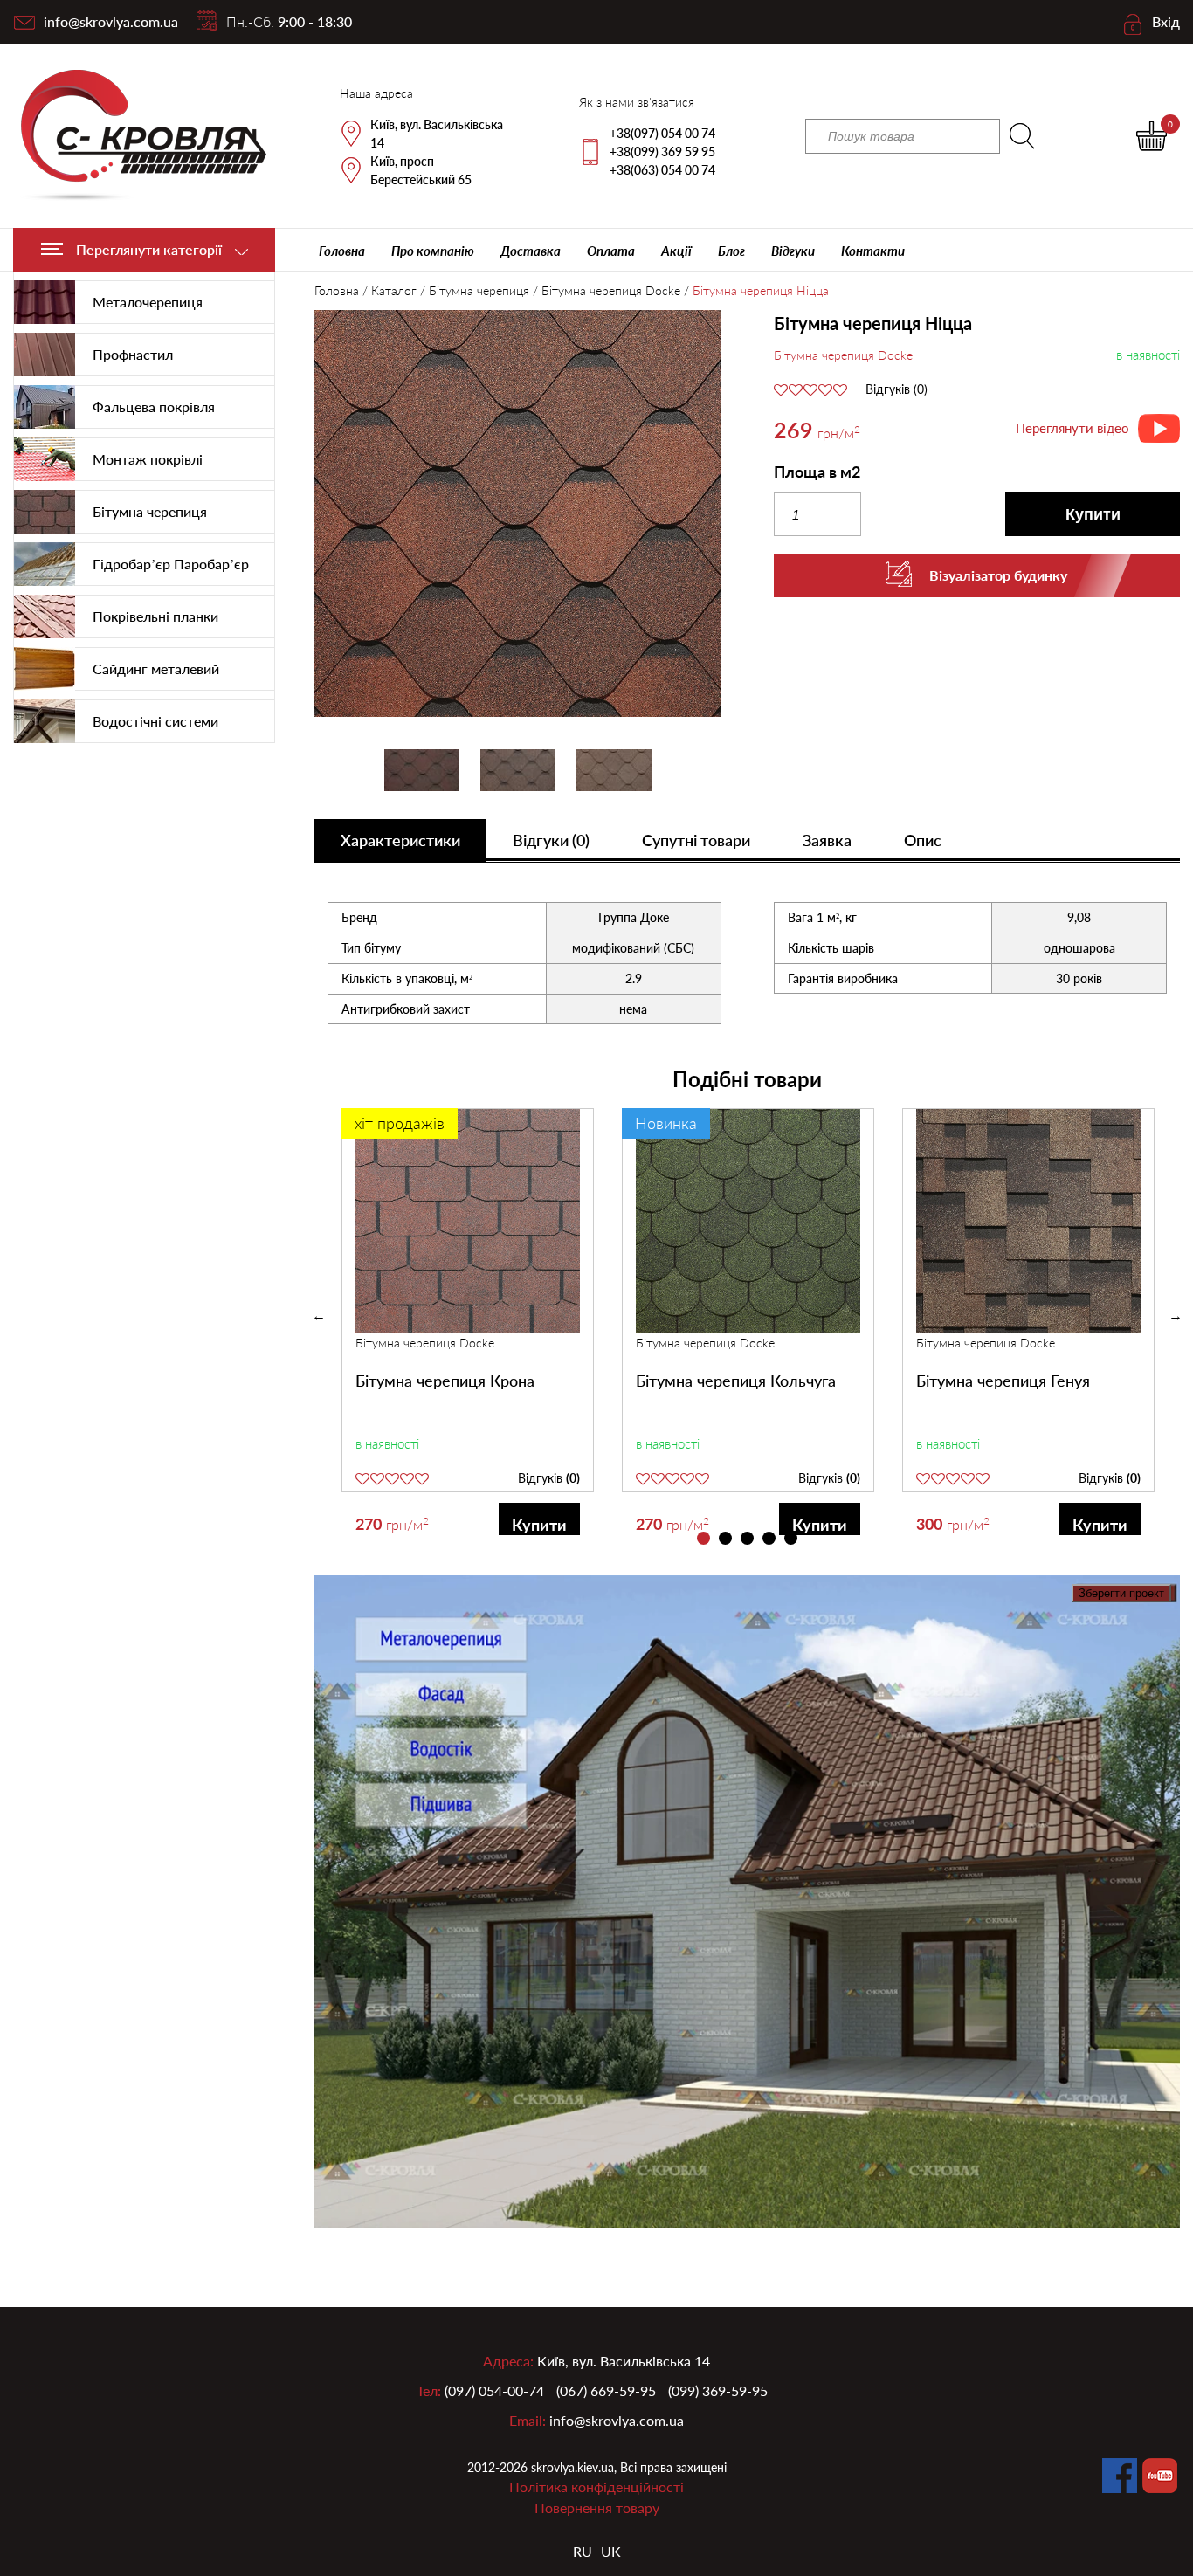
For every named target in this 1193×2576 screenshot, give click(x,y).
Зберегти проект (1121, 1593)
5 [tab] (791, 1538)
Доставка (531, 251)
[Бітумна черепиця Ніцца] (518, 516)
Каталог (394, 290)
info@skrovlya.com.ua (111, 21)
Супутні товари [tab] (696, 840)
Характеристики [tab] (400, 840)
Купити (1093, 514)
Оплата (611, 251)
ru (583, 2551)
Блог (731, 251)
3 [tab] (747, 1538)
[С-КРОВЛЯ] (133, 136)
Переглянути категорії (149, 249)
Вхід (1166, 21)
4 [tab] (769, 1538)
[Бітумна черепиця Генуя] (1028, 1221)
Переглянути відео (1072, 428)
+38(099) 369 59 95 (662, 152)
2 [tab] (725, 1538)
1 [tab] (703, 1538)
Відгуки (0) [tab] (551, 840)
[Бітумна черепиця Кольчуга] (748, 1221)
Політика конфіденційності (596, 2486)
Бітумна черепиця (479, 290)
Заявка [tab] (827, 840)
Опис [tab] (923, 840)
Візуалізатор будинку (998, 575)
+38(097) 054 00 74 (662, 133)
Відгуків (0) (896, 389)
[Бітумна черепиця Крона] (468, 1221)
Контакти (873, 251)
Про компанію (433, 251)
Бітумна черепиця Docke (611, 290)
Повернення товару (597, 2507)
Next (1176, 1316)
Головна (342, 251)
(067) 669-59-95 (606, 2390)
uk (611, 2551)
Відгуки (793, 251)
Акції (676, 251)
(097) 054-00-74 (494, 2390)
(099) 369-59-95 (718, 2390)
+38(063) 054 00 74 (662, 170)
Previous (319, 1316)
